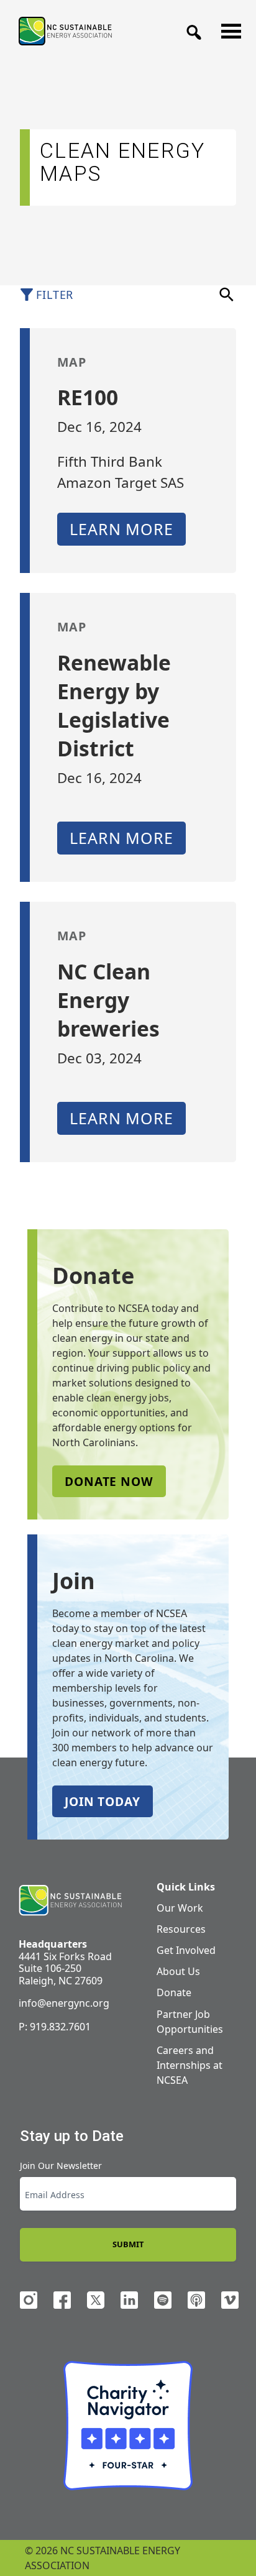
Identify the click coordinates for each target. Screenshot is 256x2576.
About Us (178, 1971)
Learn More (121, 529)
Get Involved (186, 1950)
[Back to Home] (65, 31)
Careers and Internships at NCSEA (190, 2065)
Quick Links (186, 1887)
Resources (181, 1929)
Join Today (103, 1801)
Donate (174, 1992)
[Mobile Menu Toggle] (227, 28)
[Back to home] (70, 1900)
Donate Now (109, 1481)
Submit (128, 2244)
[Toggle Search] (190, 29)
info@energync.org (64, 2003)
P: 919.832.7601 (55, 2027)
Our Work (180, 1908)
